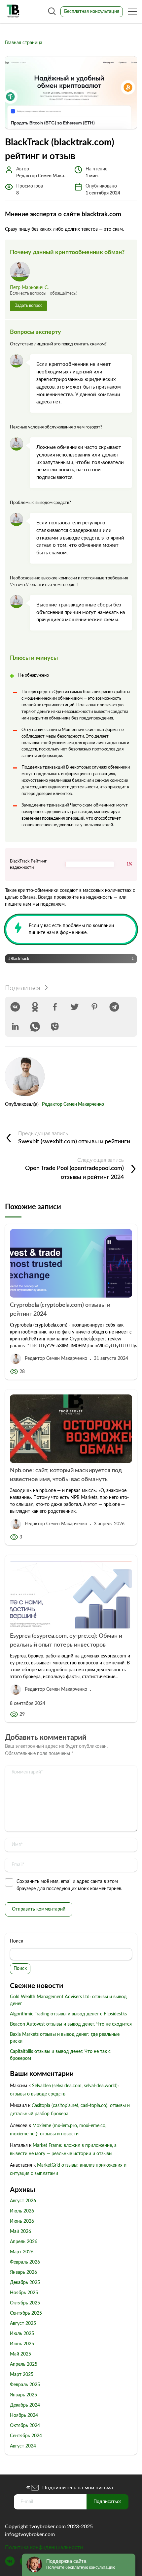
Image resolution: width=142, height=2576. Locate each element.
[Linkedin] (15, 1027)
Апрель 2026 (24, 2242)
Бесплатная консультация (92, 12)
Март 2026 (22, 2252)
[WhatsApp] (35, 1027)
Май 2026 (20, 2232)
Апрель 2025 (24, 2364)
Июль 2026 (22, 2211)
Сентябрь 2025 (26, 2313)
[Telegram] (114, 1007)
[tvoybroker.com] (13, 12)
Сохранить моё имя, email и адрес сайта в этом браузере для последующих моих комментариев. (69, 1885)
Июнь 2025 (22, 2344)
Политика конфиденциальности (44, 2547)
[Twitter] (75, 1007)
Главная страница (24, 43)
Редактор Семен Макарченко (73, 1104)
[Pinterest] (94, 1007)
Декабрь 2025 (25, 2283)
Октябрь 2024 (25, 2426)
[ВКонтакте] (15, 1007)
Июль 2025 (22, 2334)
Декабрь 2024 (25, 2405)
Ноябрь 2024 (24, 2415)
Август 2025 (23, 2324)
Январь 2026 (23, 2272)
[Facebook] (55, 1007)
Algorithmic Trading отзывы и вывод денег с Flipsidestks (68, 2014)
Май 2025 (20, 2354)
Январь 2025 (23, 2395)
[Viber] (55, 1027)
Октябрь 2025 (25, 2303)
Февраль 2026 (25, 2262)
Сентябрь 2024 (26, 2436)
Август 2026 (23, 2201)
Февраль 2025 (25, 2385)
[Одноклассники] (35, 1007)
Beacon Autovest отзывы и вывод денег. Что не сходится (71, 2024)
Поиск (17, 1941)
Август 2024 (23, 2446)
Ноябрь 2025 (24, 2293)
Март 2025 (22, 2375)
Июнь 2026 (22, 2221)
